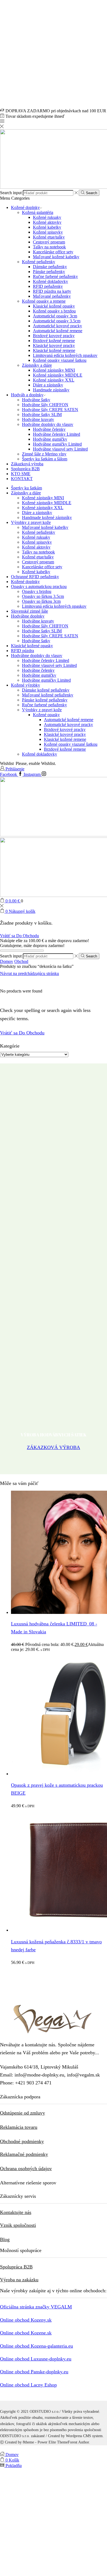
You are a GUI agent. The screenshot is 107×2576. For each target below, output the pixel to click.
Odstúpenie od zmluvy (22, 2113)
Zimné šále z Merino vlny (44, 454)
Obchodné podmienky (22, 2141)
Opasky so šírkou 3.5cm (43, 596)
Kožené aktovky (47, 222)
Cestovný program (49, 242)
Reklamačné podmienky (24, 2154)
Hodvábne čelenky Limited (57, 434)
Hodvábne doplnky (28, 616)
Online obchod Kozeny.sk (26, 2320)
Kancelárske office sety (53, 252)
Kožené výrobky (26, 685)
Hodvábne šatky (36, 400)
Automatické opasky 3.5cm (57, 321)
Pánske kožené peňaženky (45, 700)
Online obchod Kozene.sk (26, 2333)
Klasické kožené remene (54, 350)
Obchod (21, 961)
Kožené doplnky (25, 207)
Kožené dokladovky (50, 281)
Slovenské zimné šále (29, 611)
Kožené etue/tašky (49, 237)
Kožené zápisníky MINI (54, 370)
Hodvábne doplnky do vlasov (48, 424)
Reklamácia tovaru (19, 2127)
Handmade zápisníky (51, 390)
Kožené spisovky (48, 232)
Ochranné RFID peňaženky (35, 577)
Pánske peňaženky (49, 272)
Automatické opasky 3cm (55, 316)
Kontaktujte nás (16, 2212)
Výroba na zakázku (19, 2280)
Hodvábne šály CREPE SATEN (50, 410)
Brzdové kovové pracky (54, 336)
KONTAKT (22, 479)
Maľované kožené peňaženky (48, 695)
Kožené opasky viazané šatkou (60, 360)
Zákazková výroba (27, 464)
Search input (11, 193)
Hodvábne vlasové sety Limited (60, 449)
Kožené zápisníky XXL (54, 380)
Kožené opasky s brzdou (54, 311)
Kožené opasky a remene (44, 301)
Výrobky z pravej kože (31, 522)
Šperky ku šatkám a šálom (45, 459)
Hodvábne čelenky (49, 429)
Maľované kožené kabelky (56, 257)
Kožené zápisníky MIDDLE (58, 375)
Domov (7, 961)
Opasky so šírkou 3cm (41, 601)
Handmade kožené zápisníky (47, 517)
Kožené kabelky (47, 227)
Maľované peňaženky (52, 296)
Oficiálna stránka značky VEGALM (36, 2307)
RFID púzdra (22, 651)
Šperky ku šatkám (26, 488)
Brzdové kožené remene (54, 341)
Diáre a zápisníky (48, 385)
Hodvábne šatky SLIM (42, 414)
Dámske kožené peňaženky (46, 690)
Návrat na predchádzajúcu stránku (29, 973)
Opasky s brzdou (37, 591)
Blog (5, 2239)
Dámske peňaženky (50, 267)
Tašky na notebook (49, 247)
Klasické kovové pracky (54, 345)
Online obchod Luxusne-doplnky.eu (36, 2359)
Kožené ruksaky (47, 217)
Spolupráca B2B (25, 469)
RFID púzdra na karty (52, 291)
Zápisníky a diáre (37, 365)
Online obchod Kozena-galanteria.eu (36, 2346)
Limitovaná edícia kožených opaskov (65, 355)
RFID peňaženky (48, 286)
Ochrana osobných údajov (26, 2168)
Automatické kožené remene (58, 331)
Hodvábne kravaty (38, 419)
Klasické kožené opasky (54, 306)
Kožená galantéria (38, 212)
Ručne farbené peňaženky (55, 276)
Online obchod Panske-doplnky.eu (34, 2372)
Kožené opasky (46, 715)
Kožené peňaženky (39, 262)
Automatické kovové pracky (57, 326)
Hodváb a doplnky (27, 395)
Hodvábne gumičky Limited (57, 444)
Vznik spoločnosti (18, 2225)
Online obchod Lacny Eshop (28, 2385)
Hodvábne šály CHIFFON (45, 405)
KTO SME (21, 474)
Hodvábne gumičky (50, 439)
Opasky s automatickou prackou (39, 586)
